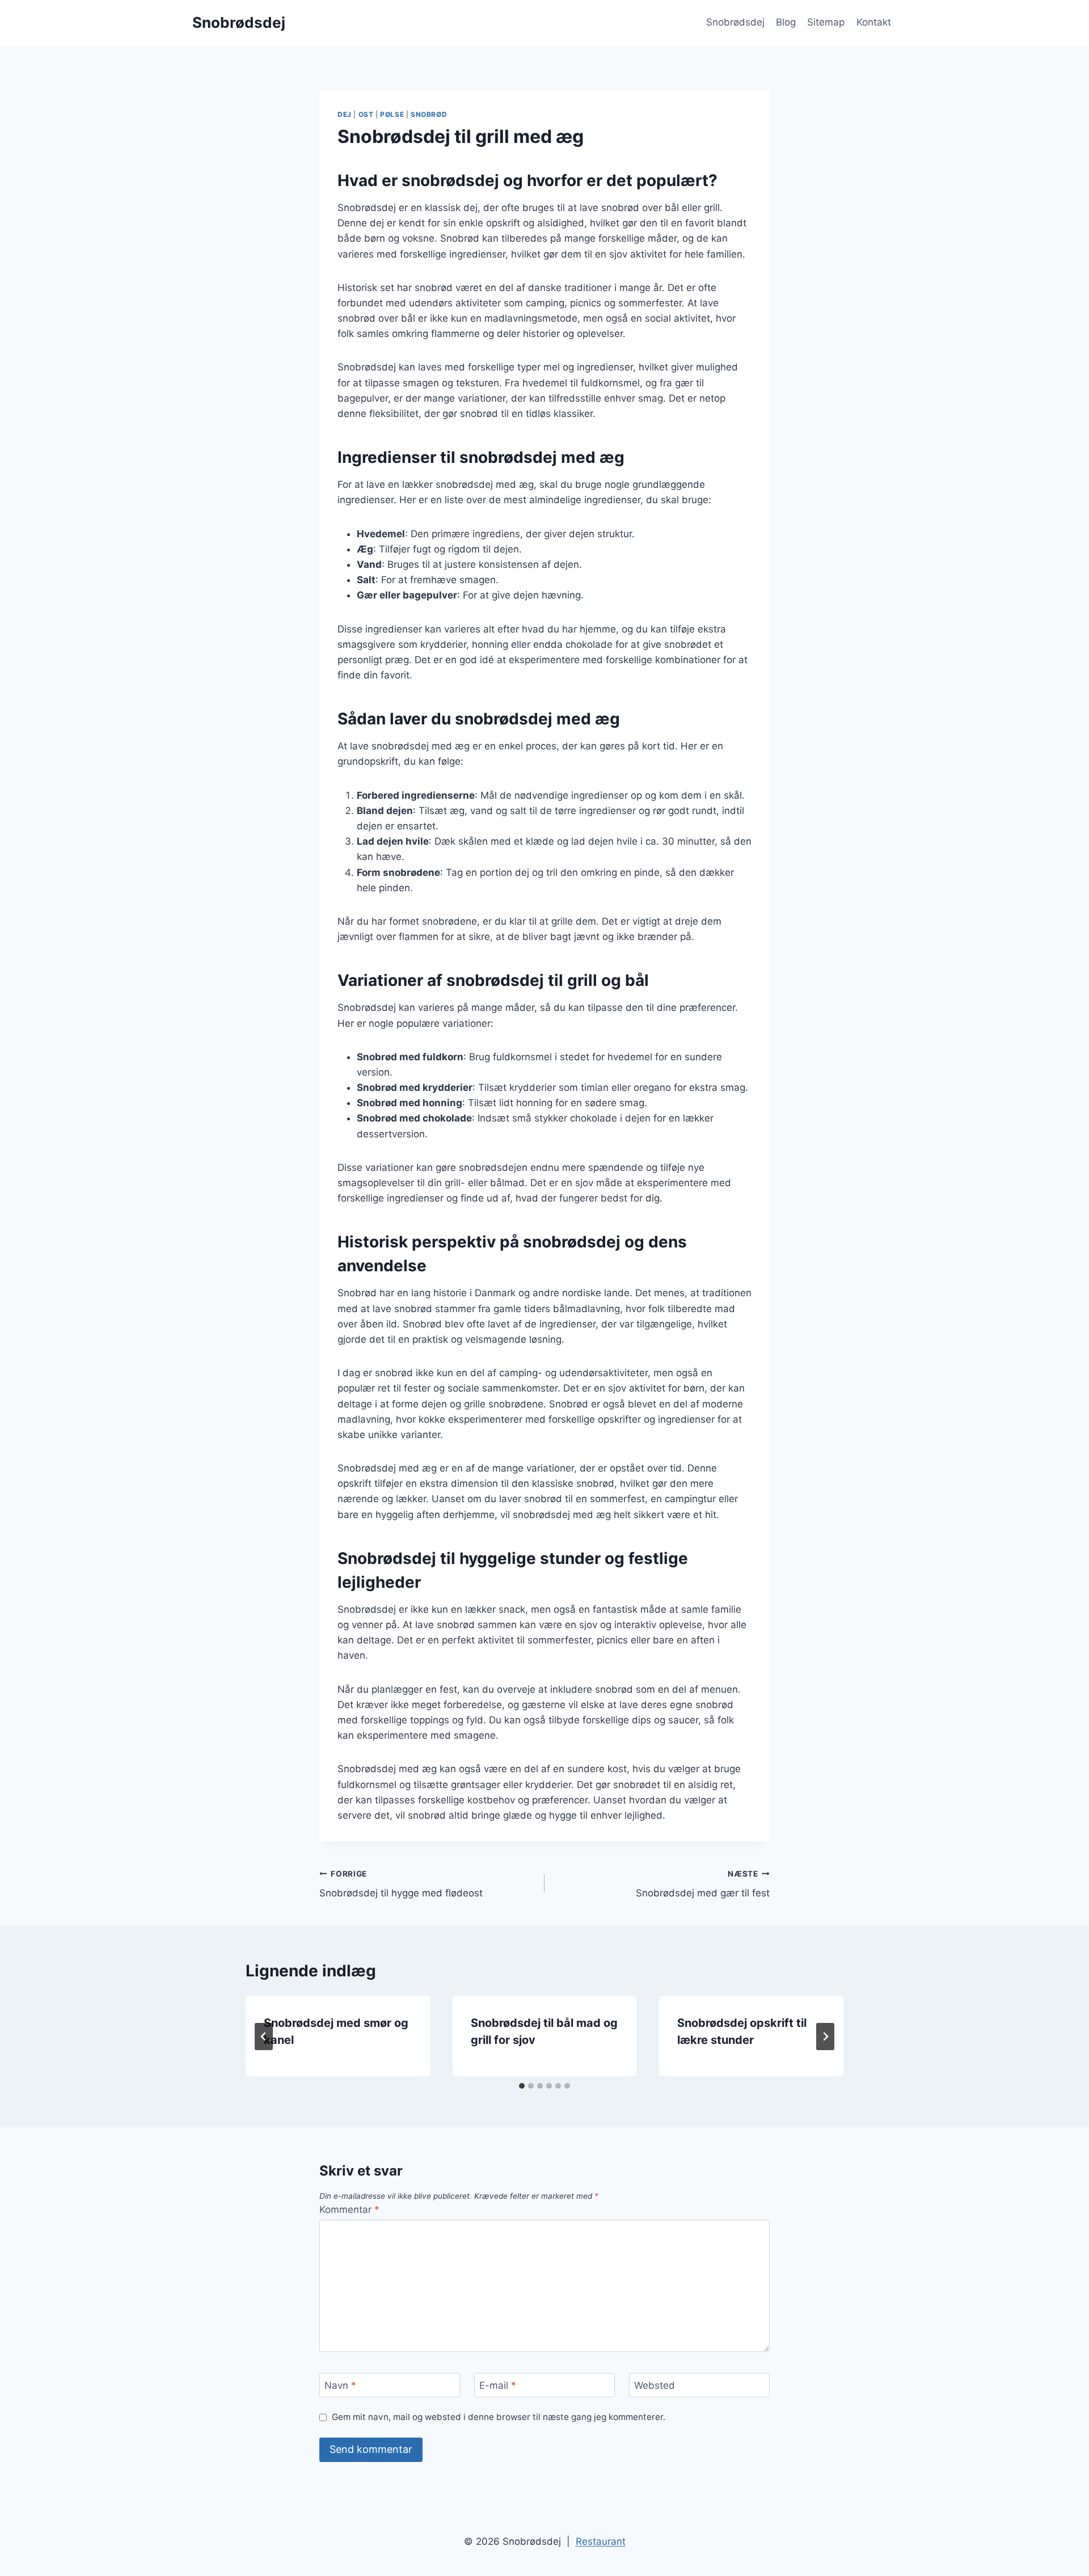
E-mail (498, 2385)
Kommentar (349, 2210)
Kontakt (874, 22)
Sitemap (826, 22)
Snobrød (429, 114)
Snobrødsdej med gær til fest (703, 1884)
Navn (340, 2385)
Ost (366, 114)
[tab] (522, 2086)
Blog (786, 22)
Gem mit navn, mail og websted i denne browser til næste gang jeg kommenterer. (499, 2417)
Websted (655, 2385)
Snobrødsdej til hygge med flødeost (401, 1884)
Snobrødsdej (735, 22)
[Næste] (825, 2037)
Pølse (392, 114)
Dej (345, 114)
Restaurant (601, 2541)
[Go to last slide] (264, 2037)
